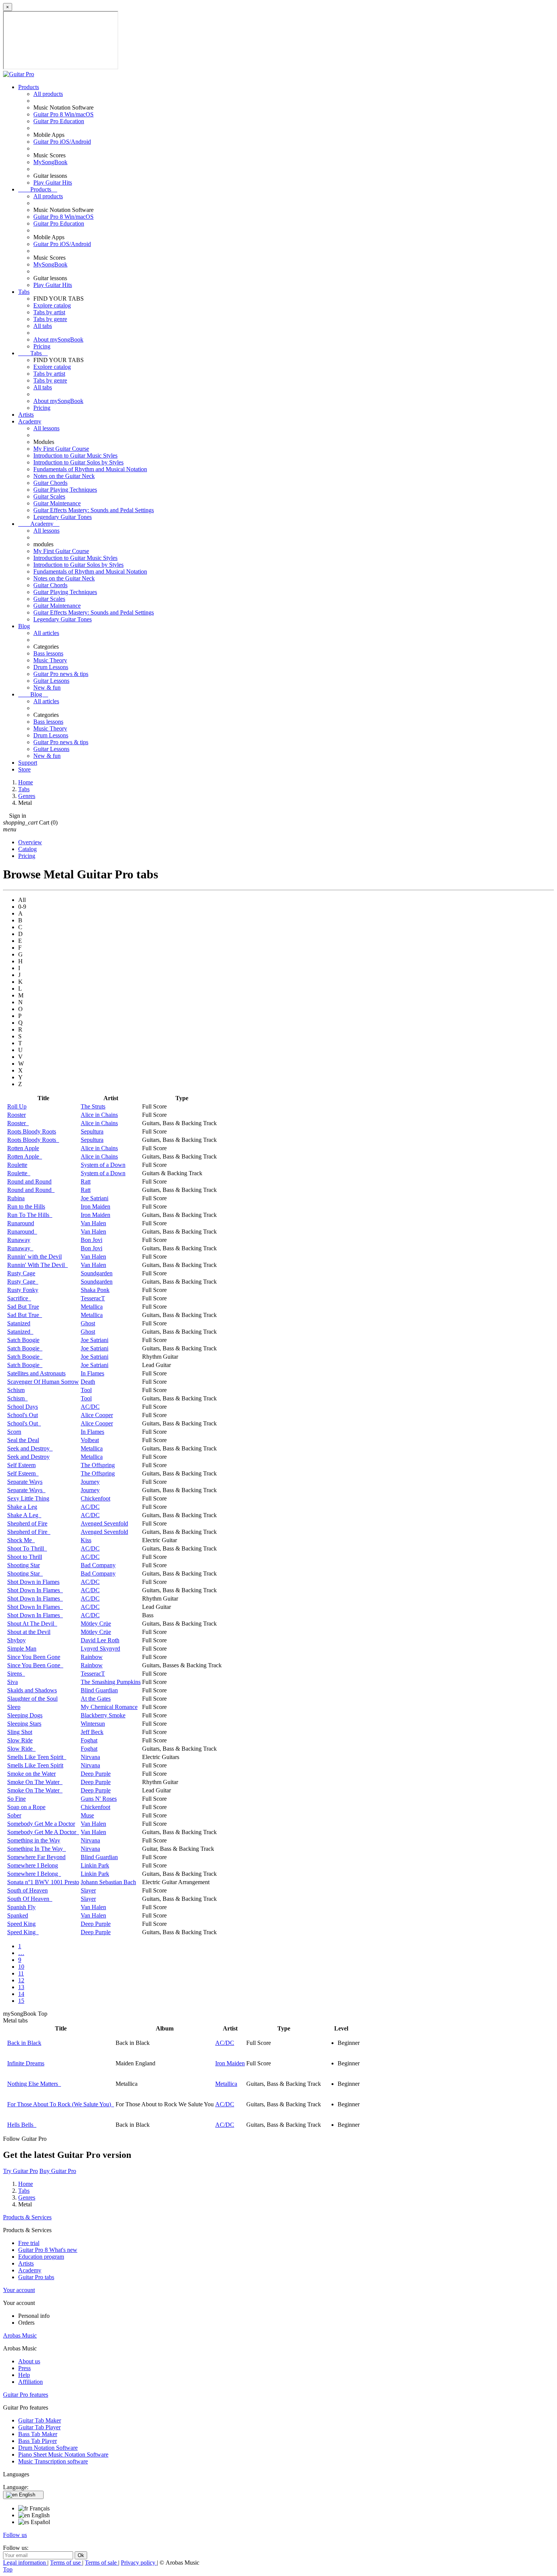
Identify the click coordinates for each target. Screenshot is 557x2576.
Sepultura (92, 1131)
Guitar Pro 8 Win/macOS (63, 114)
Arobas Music (20, 2335)
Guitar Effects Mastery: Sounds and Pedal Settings (94, 510)
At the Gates (96, 1699)
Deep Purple (96, 1774)
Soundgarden (97, 1273)
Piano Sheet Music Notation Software (63, 2454)
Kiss (86, 1540)
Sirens (16, 1674)
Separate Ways (25, 1482)
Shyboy (16, 1640)
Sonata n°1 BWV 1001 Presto (43, 1882)
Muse (87, 1815)
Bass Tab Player (38, 2441)
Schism (16, 1390)
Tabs (24, 292)
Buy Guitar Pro (58, 2171)
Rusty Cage (21, 1273)
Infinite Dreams (26, 2063)
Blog (24, 626)
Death (88, 1382)
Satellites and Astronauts (36, 1373)
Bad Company (98, 1565)
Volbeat (90, 1440)
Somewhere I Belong (33, 1865)
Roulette (17, 1165)
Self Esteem (21, 1465)
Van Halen (93, 1223)
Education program (41, 2257)
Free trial (29, 2243)
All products (48, 94)
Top (8, 2569)
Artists (26, 415)
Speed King (21, 1924)
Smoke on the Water (31, 1774)
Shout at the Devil (29, 1632)
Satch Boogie (23, 1340)
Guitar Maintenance (57, 503)
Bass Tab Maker (38, 2434)
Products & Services (27, 2217)
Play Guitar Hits (53, 183)
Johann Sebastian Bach (108, 1882)
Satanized (19, 1323)
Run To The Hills (30, 1215)
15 (21, 2001)
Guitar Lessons (51, 681)
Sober (14, 1815)
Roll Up (17, 1106)
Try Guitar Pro (20, 2171)
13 (21, 1987)
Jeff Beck (92, 1732)
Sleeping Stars (24, 1724)
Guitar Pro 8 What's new (48, 2250)
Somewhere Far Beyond (36, 1857)
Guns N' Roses (99, 1799)
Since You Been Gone (34, 1657)
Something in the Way (34, 1840)
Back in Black (24, 2043)
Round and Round (29, 1181)
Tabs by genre (50, 319)
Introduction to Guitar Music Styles (75, 455)
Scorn (14, 1432)
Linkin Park (95, 1865)
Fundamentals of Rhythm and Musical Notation (90, 469)
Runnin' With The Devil (38, 1265)
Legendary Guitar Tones (63, 517)
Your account (19, 2290)
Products (29, 87)
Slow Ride (20, 1740)
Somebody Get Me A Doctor (43, 1832)
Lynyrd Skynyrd (100, 1649)
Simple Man (22, 1649)
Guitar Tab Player (39, 2427)
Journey (90, 1482)
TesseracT (93, 1298)
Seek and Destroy (30, 1448)
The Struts (93, 1106)
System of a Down (103, 1165)
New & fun (47, 688)
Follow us (15, 2535)
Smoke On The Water (35, 1782)
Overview (30, 842)
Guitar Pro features (26, 2395)
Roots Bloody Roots (32, 1131)
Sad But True (23, 1307)
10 (21, 1967)
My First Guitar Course (61, 449)
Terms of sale (102, 2563)
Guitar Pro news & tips (61, 674)
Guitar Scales (49, 496)
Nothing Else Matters (34, 2084)
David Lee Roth (100, 1640)
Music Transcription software (53, 2461)
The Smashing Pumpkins (111, 1682)
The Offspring (98, 1465)
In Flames (92, 1373)
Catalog (27, 849)
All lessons (46, 428)
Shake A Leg (24, 1515)
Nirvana (90, 1757)
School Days (23, 1407)
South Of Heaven (30, 1899)
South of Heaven (27, 1890)
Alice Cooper (97, 1415)
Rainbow (92, 1657)
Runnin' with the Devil (34, 1257)
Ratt (86, 1181)
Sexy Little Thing (28, 1498)
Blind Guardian (99, 1690)
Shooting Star (23, 1565)
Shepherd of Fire (27, 1523)
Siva (13, 1682)
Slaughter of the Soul (32, 1699)
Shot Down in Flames (33, 1582)
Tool (86, 1390)
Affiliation (31, 2382)
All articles (46, 633)
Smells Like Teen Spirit (37, 1757)
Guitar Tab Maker (40, 2420)
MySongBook (50, 162)
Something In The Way (37, 1849)
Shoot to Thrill (25, 1557)
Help (24, 2375)
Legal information (25, 2563)
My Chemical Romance (109, 1707)
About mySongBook (58, 339)
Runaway (19, 1240)
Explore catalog (52, 305)
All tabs (43, 326)
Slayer (88, 1890)
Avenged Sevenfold (104, 1523)
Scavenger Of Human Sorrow (43, 1382)
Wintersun (93, 1724)
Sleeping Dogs (25, 1715)
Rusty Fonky (23, 1290)
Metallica (92, 1307)
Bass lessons (48, 653)
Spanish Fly (21, 1907)
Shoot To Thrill (27, 1548)
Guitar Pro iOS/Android (62, 142)
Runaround (21, 1223)
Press (24, 2368)
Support (28, 763)
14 (21, 1994)
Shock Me (21, 1540)
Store (24, 769)
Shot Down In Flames (35, 1590)
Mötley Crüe (96, 1624)
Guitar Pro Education (59, 121)
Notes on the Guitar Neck (64, 476)
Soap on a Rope (26, 1807)
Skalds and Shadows (32, 1690)
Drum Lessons (51, 667)
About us (29, 2361)
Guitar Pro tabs (36, 2277)
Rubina (16, 1198)
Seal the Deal (23, 1440)
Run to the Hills (26, 1206)
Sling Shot (20, 1732)
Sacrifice (19, 1298)
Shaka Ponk (95, 1290)
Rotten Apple (23, 1148)
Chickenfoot (95, 1498)
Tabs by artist (49, 312)
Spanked (18, 1915)
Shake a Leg (22, 1507)
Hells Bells (22, 2125)
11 (21, 1973)
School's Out (23, 1415)
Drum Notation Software (48, 2448)
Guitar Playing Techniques (65, 490)
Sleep (14, 1707)
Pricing (42, 346)
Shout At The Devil (32, 1624)
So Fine (16, 1799)
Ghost (88, 1323)
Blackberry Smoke (103, 1715)
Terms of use (66, 2563)
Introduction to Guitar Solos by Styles (78, 462)
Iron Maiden (95, 1206)
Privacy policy (139, 2563)
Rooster (16, 1115)
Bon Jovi (92, 1240)
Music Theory (50, 660)
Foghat (89, 1740)
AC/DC (90, 1407)
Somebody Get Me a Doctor (41, 1824)
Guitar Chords (50, 483)
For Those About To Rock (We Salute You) (61, 2104)
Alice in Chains (99, 1115)
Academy (30, 421)
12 (21, 1980)
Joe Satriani (95, 1198)
